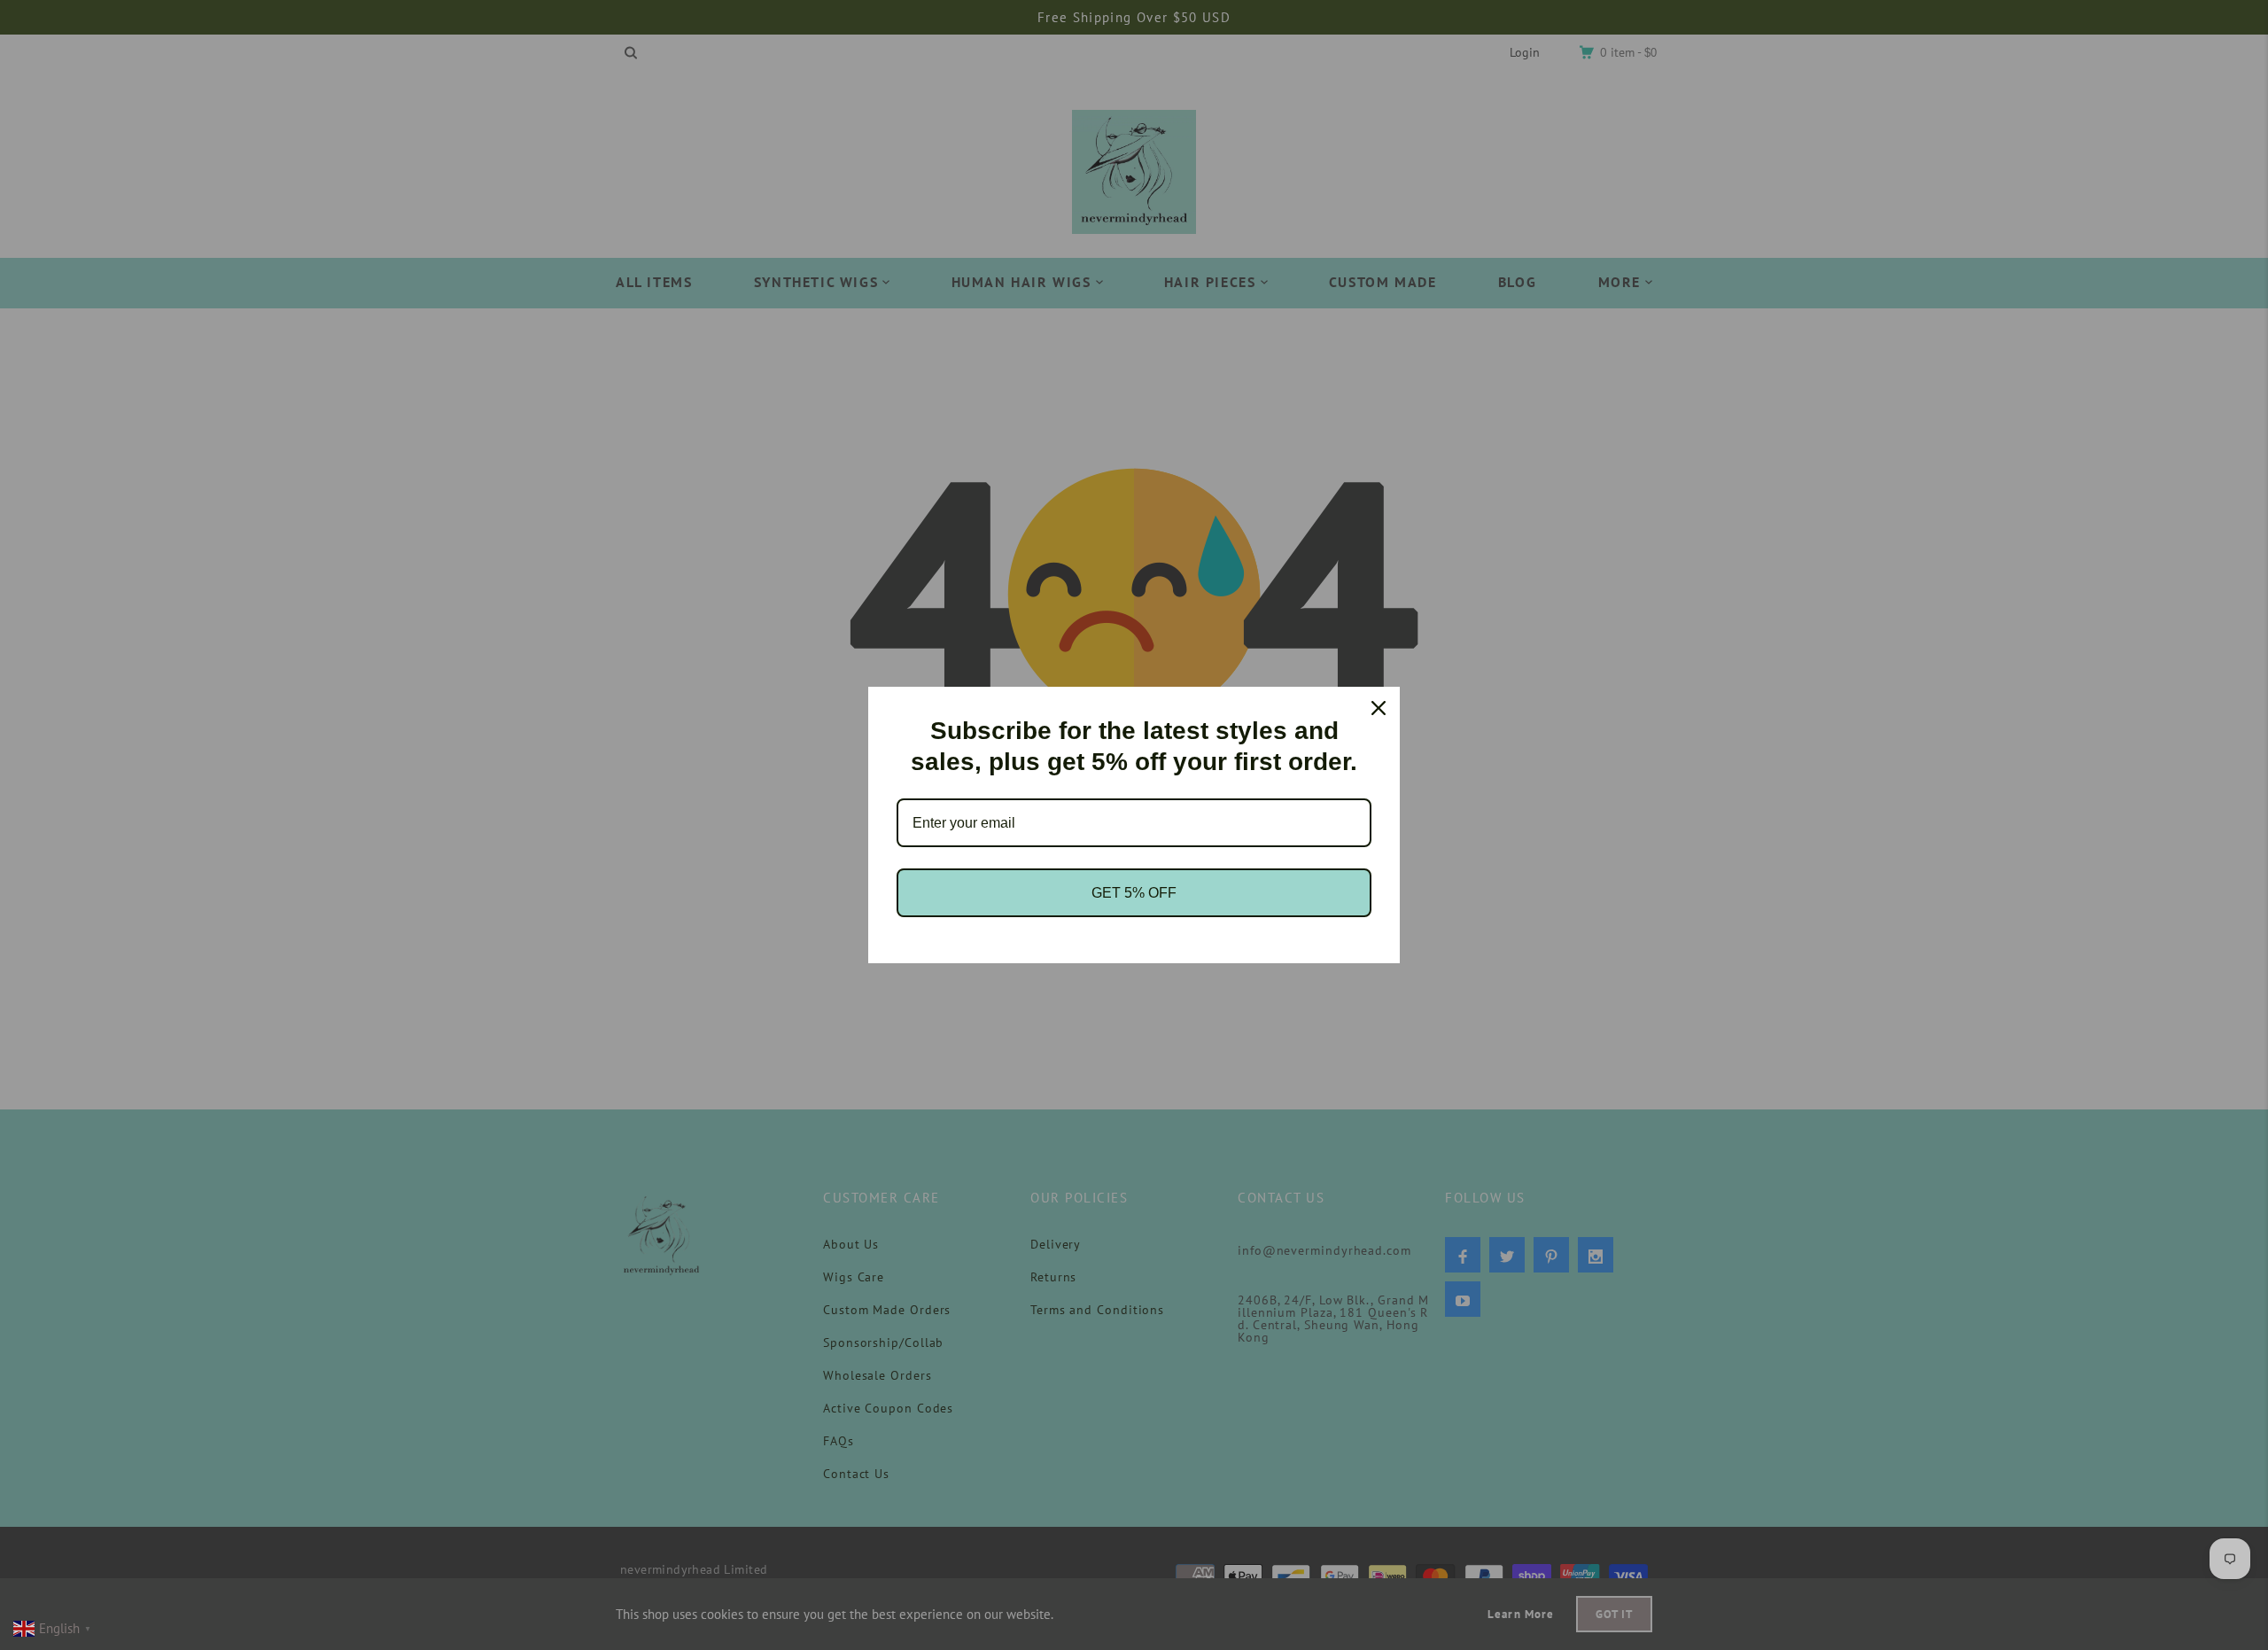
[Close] (1379, 708)
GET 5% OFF (1134, 893)
